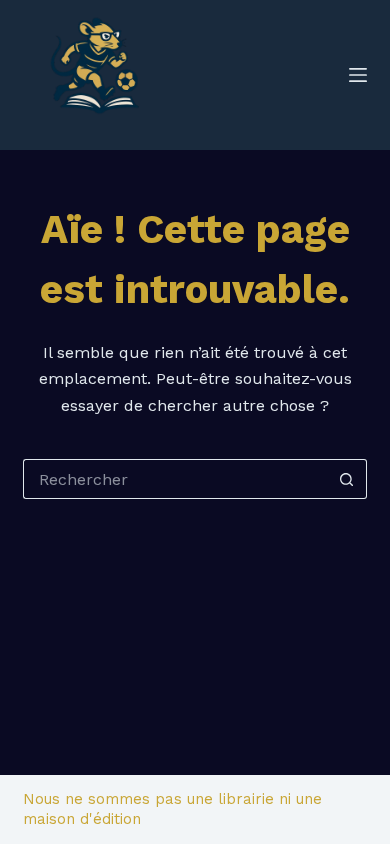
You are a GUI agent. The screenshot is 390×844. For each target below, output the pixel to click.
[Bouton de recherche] (347, 479)
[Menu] (358, 75)
